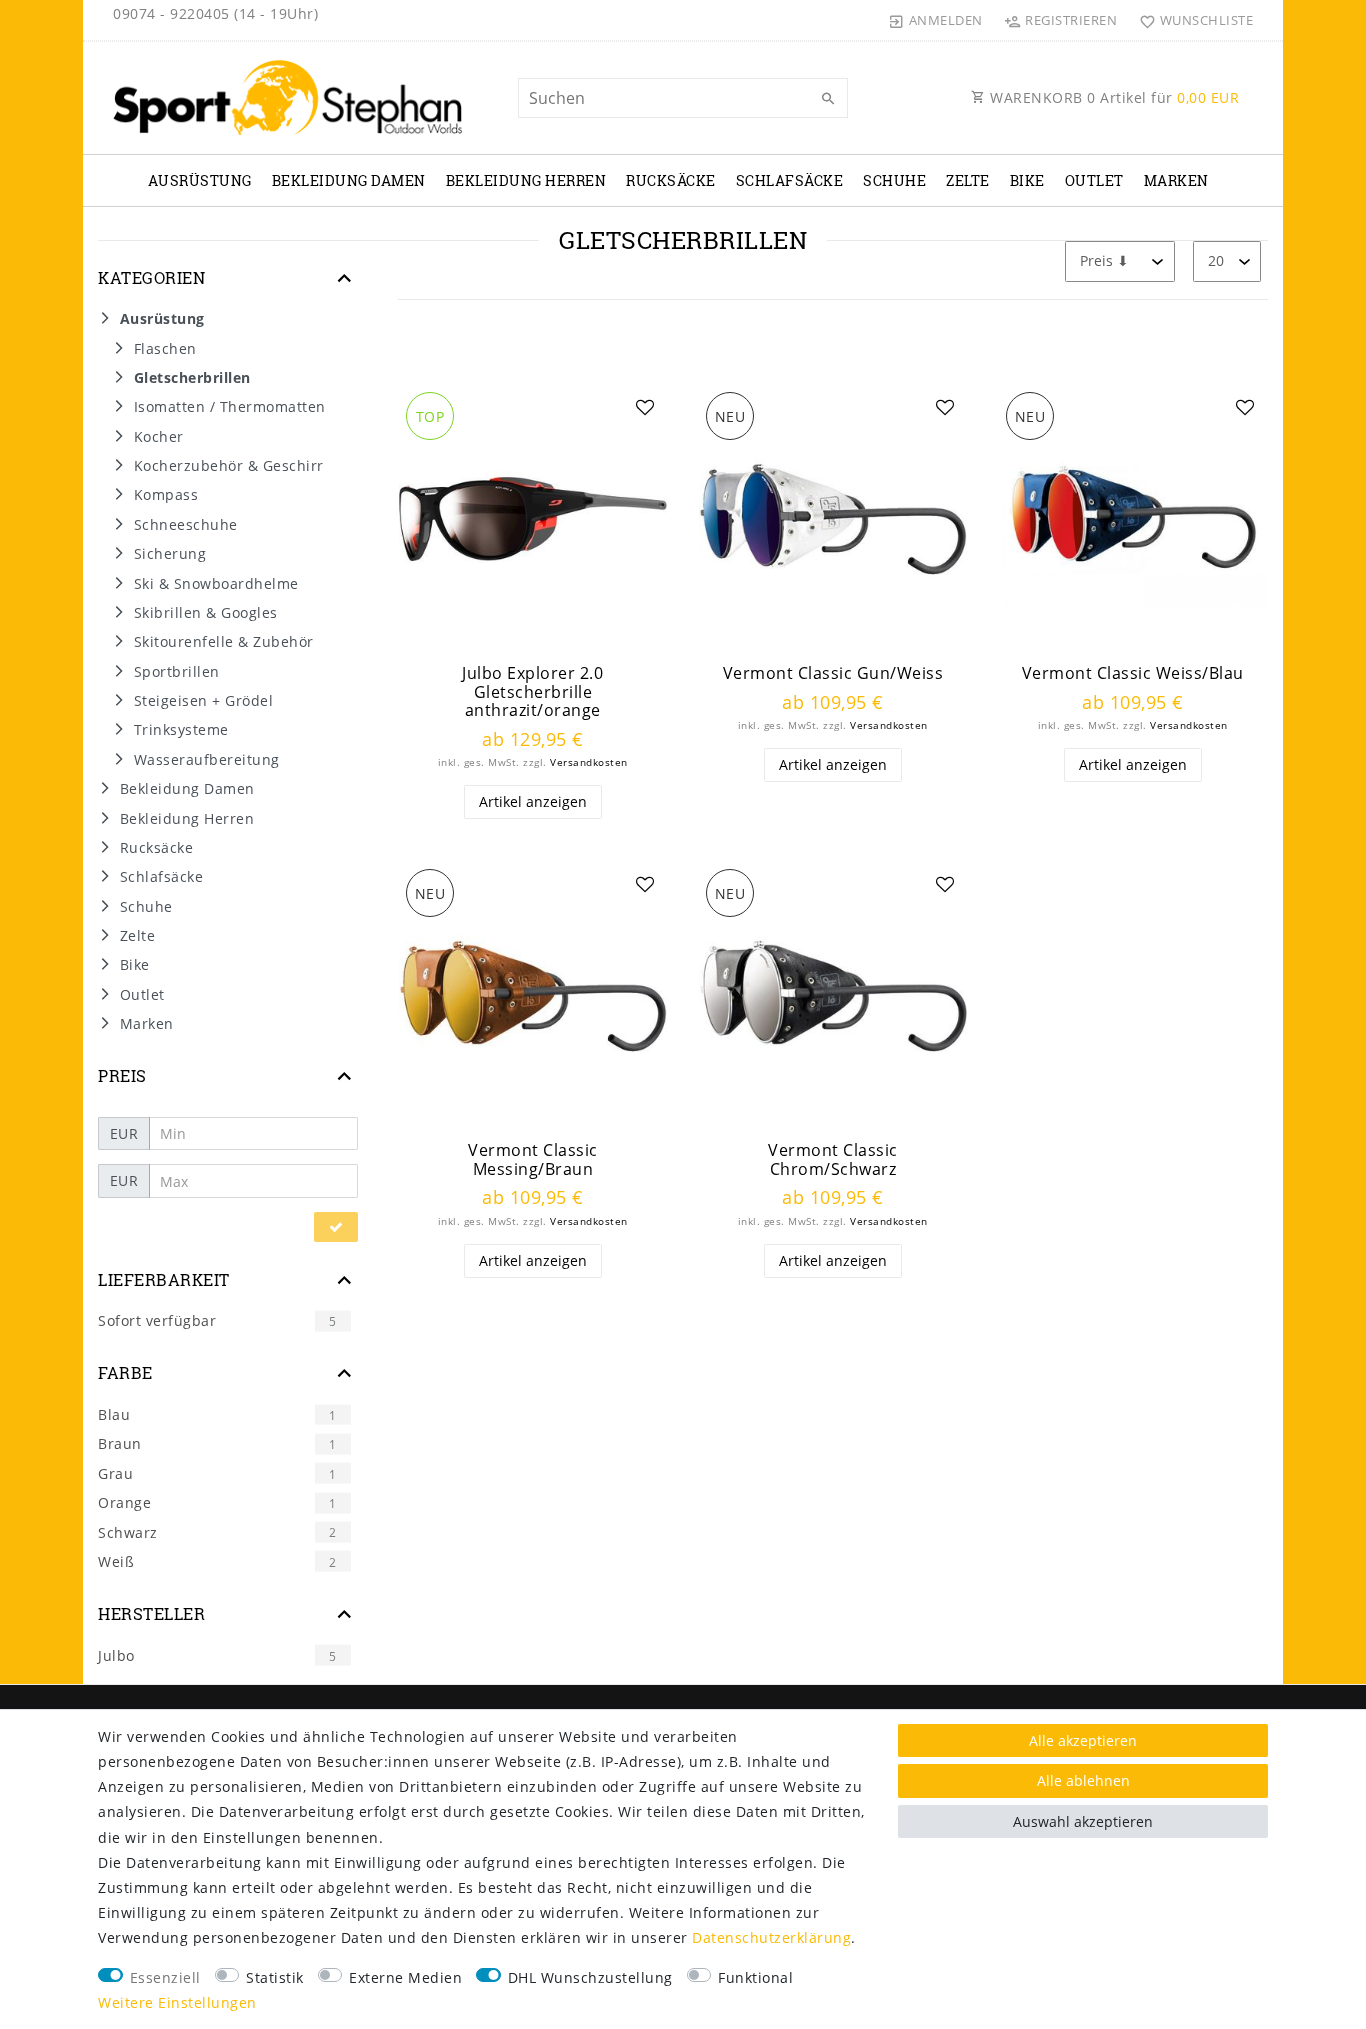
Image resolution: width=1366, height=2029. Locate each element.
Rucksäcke (671, 180)
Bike (1027, 180)
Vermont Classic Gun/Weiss (833, 673)
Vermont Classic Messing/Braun (533, 1159)
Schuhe (894, 180)
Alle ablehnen (1083, 1780)
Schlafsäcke (790, 180)
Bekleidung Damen (349, 180)
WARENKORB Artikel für (1113, 97)
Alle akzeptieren (1083, 1740)
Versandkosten (589, 762)
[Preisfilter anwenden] (336, 1227)
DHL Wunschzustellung (590, 1977)
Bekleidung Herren (526, 180)
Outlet (1094, 180)
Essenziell (165, 1977)
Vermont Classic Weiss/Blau (1133, 673)
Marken (1176, 180)
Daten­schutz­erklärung (771, 1937)
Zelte (968, 180)
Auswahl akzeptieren (1083, 1821)
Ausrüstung (200, 180)
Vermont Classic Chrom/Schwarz (833, 1159)
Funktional (755, 1977)
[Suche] (828, 99)
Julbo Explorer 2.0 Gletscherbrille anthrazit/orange (532, 692)
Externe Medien (405, 1977)
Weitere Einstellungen (177, 2002)
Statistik (275, 1977)
